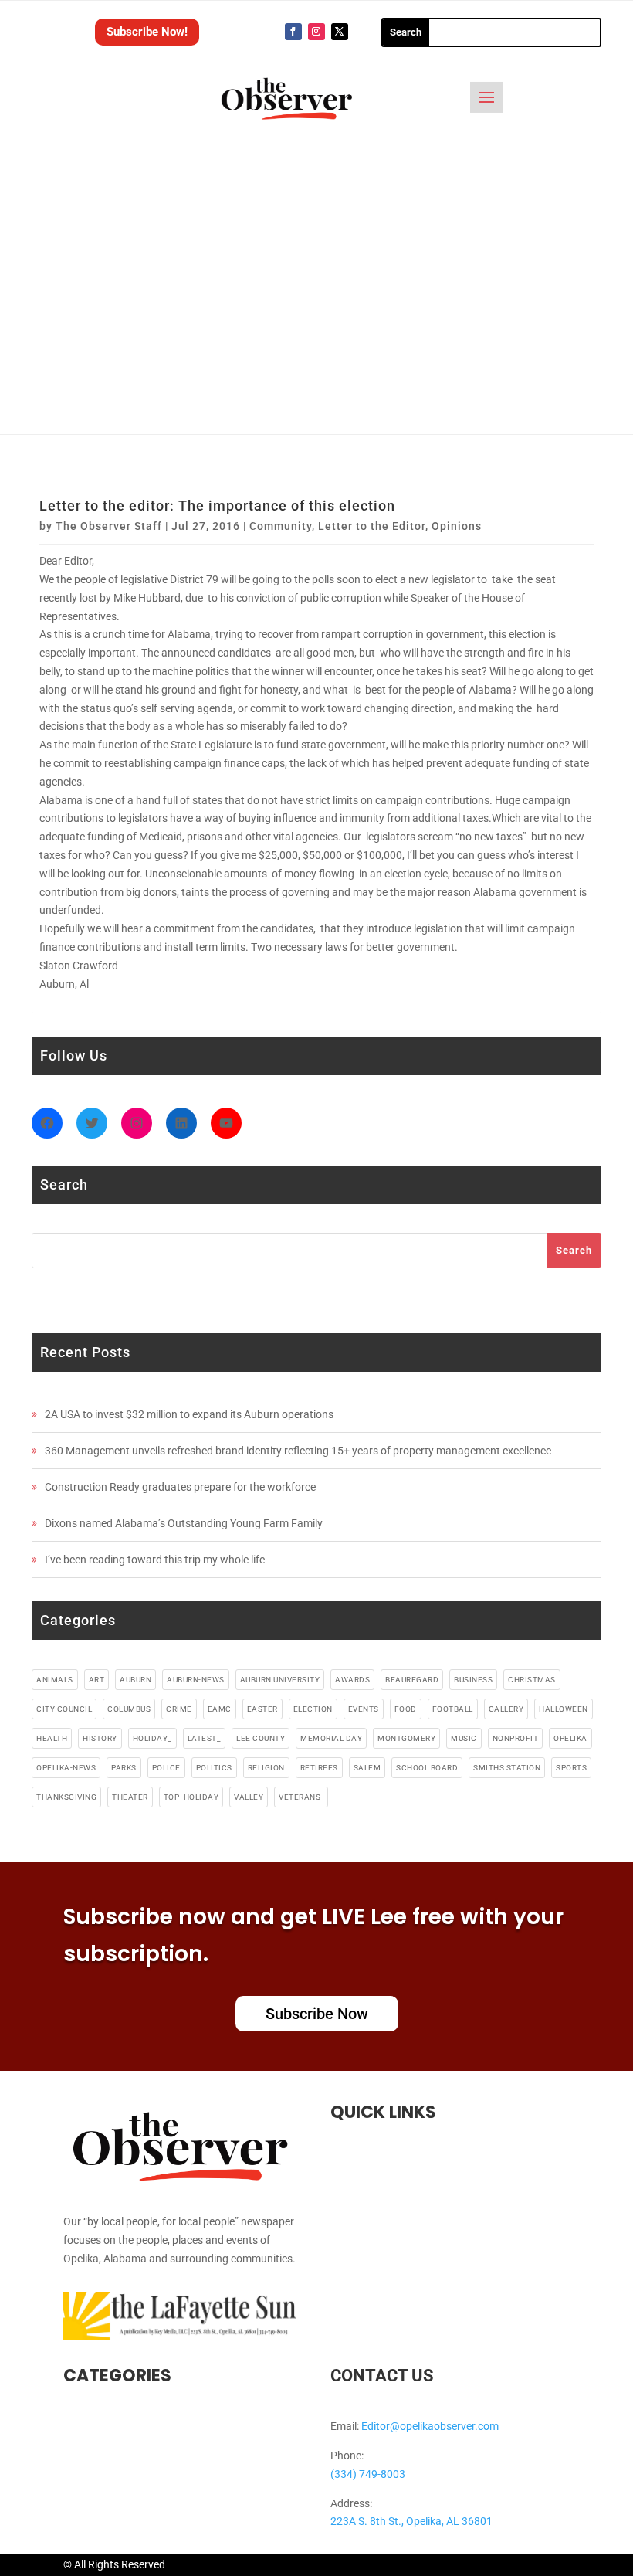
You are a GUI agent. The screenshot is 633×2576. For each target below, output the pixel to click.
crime (179, 1709)
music (464, 1738)
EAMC (220, 1709)
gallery (506, 1709)
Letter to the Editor (372, 526)
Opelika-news (66, 1768)
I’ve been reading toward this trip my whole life (155, 1560)
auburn (135, 1680)
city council (64, 1709)
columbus (129, 1709)
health (52, 1738)
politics (214, 1768)
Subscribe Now (317, 2014)
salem (367, 1768)
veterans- (301, 1797)
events (364, 1709)
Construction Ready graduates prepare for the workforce (180, 1487)
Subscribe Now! (147, 32)
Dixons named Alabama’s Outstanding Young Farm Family (184, 1523)
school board (427, 1768)
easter (262, 1709)
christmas (532, 1680)
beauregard (412, 1680)
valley (249, 1797)
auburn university (280, 1680)
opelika (570, 1738)
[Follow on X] (340, 32)
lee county (261, 1738)
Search (574, 1250)
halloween (564, 1709)
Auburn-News (196, 1680)
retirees (319, 1768)
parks (124, 1768)
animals (55, 1680)
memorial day (331, 1738)
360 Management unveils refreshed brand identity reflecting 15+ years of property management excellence (298, 1451)
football (453, 1709)
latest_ (205, 1738)
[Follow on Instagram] (316, 32)
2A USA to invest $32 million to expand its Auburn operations (189, 1414)
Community (281, 526)
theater (130, 1797)
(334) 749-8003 (368, 2474)
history (100, 1738)
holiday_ (152, 1738)
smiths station (507, 1768)
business (473, 1680)
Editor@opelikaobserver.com (430, 2426)
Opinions (457, 526)
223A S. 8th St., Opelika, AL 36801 (411, 2521)
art (97, 1680)
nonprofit (516, 1738)
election (313, 1709)
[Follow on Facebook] (293, 32)
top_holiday (191, 1797)
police (166, 1768)
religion (266, 1768)
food (406, 1709)
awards (352, 1680)
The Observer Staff (109, 526)
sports (571, 1768)
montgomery (406, 1738)
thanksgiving (66, 1797)
